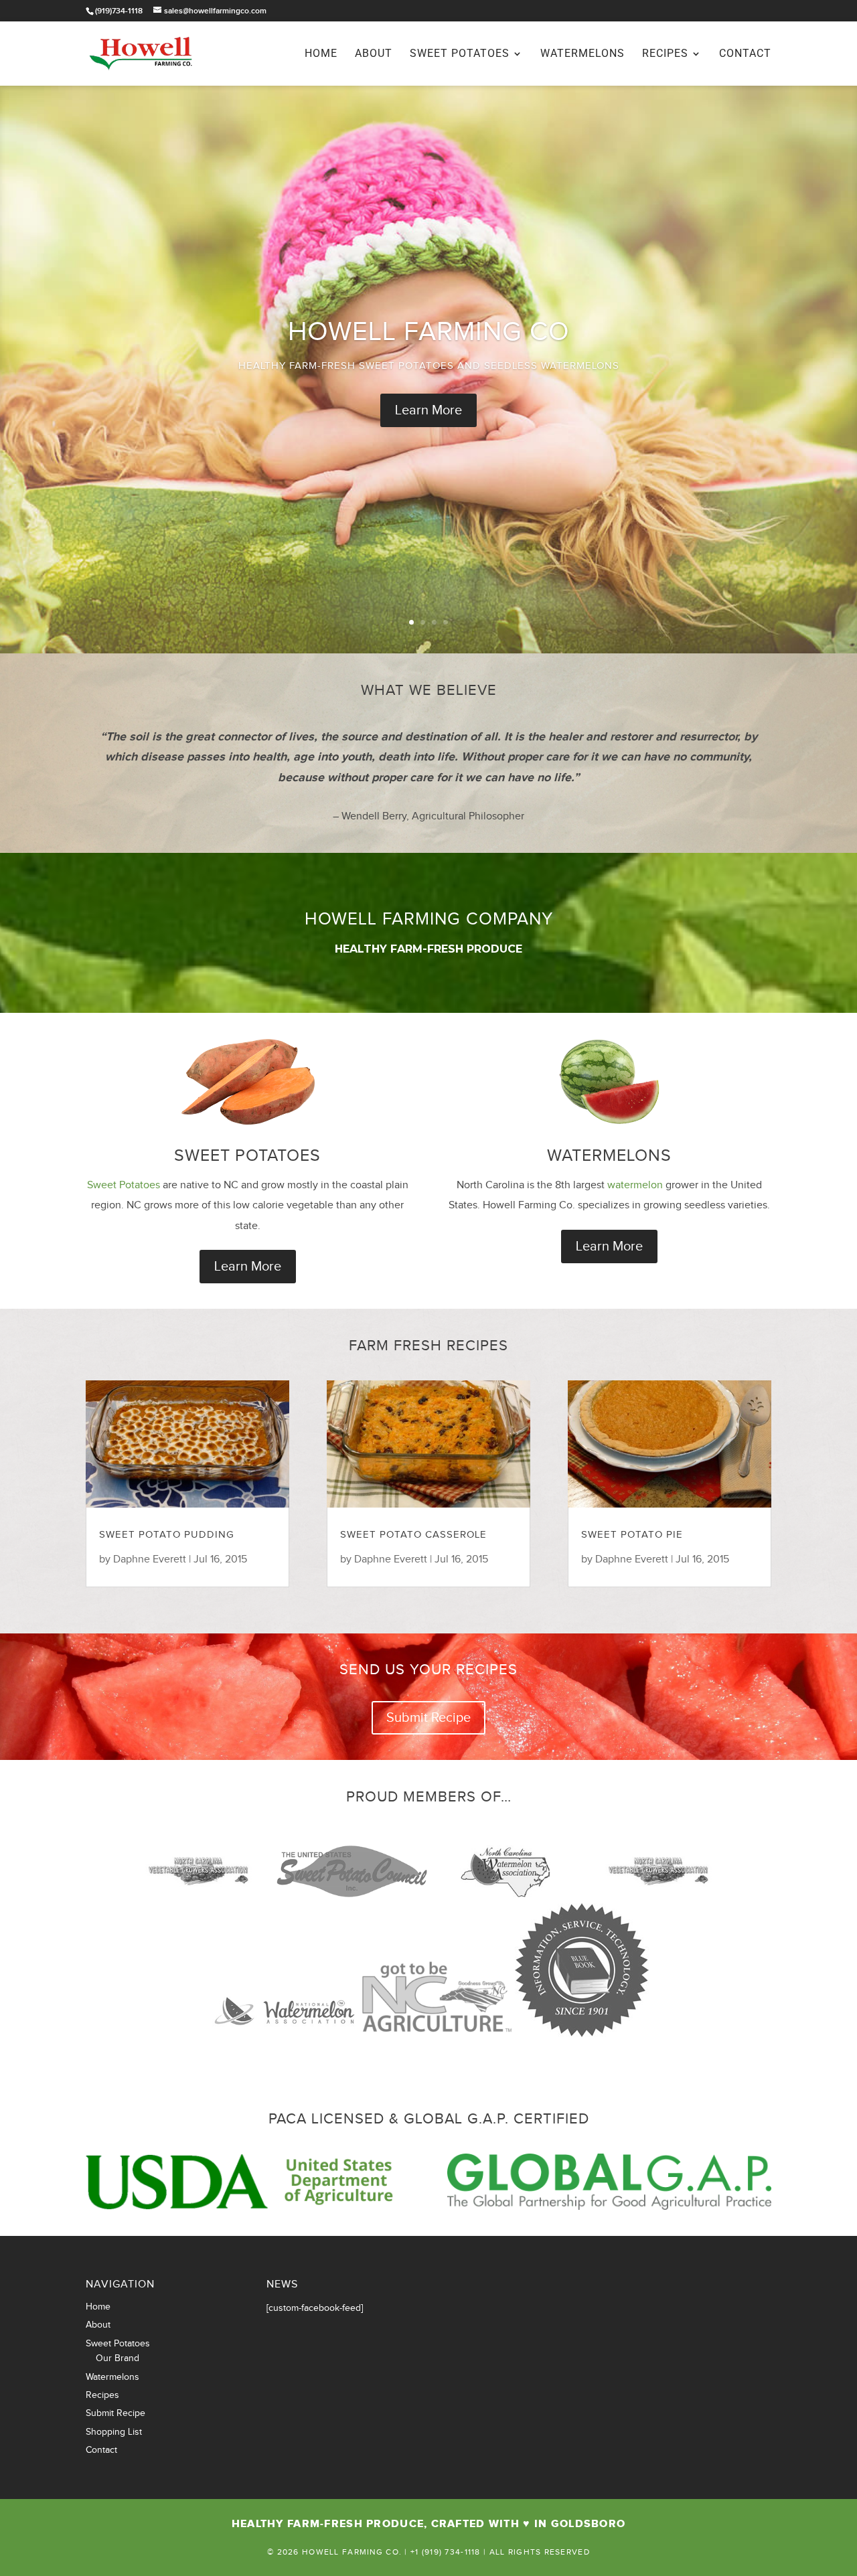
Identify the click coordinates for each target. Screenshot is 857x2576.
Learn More (428, 410)
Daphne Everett (150, 1559)
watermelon (635, 1185)
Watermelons (582, 54)
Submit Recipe (428, 1718)
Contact (745, 54)
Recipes (665, 54)
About (374, 54)
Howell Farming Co (429, 332)
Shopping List (114, 2432)
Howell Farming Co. (352, 2552)
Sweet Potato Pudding (167, 1535)
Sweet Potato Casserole (413, 1535)
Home (321, 54)
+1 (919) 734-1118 (446, 2552)
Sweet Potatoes (460, 54)
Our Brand (118, 2358)
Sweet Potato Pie (632, 1535)
